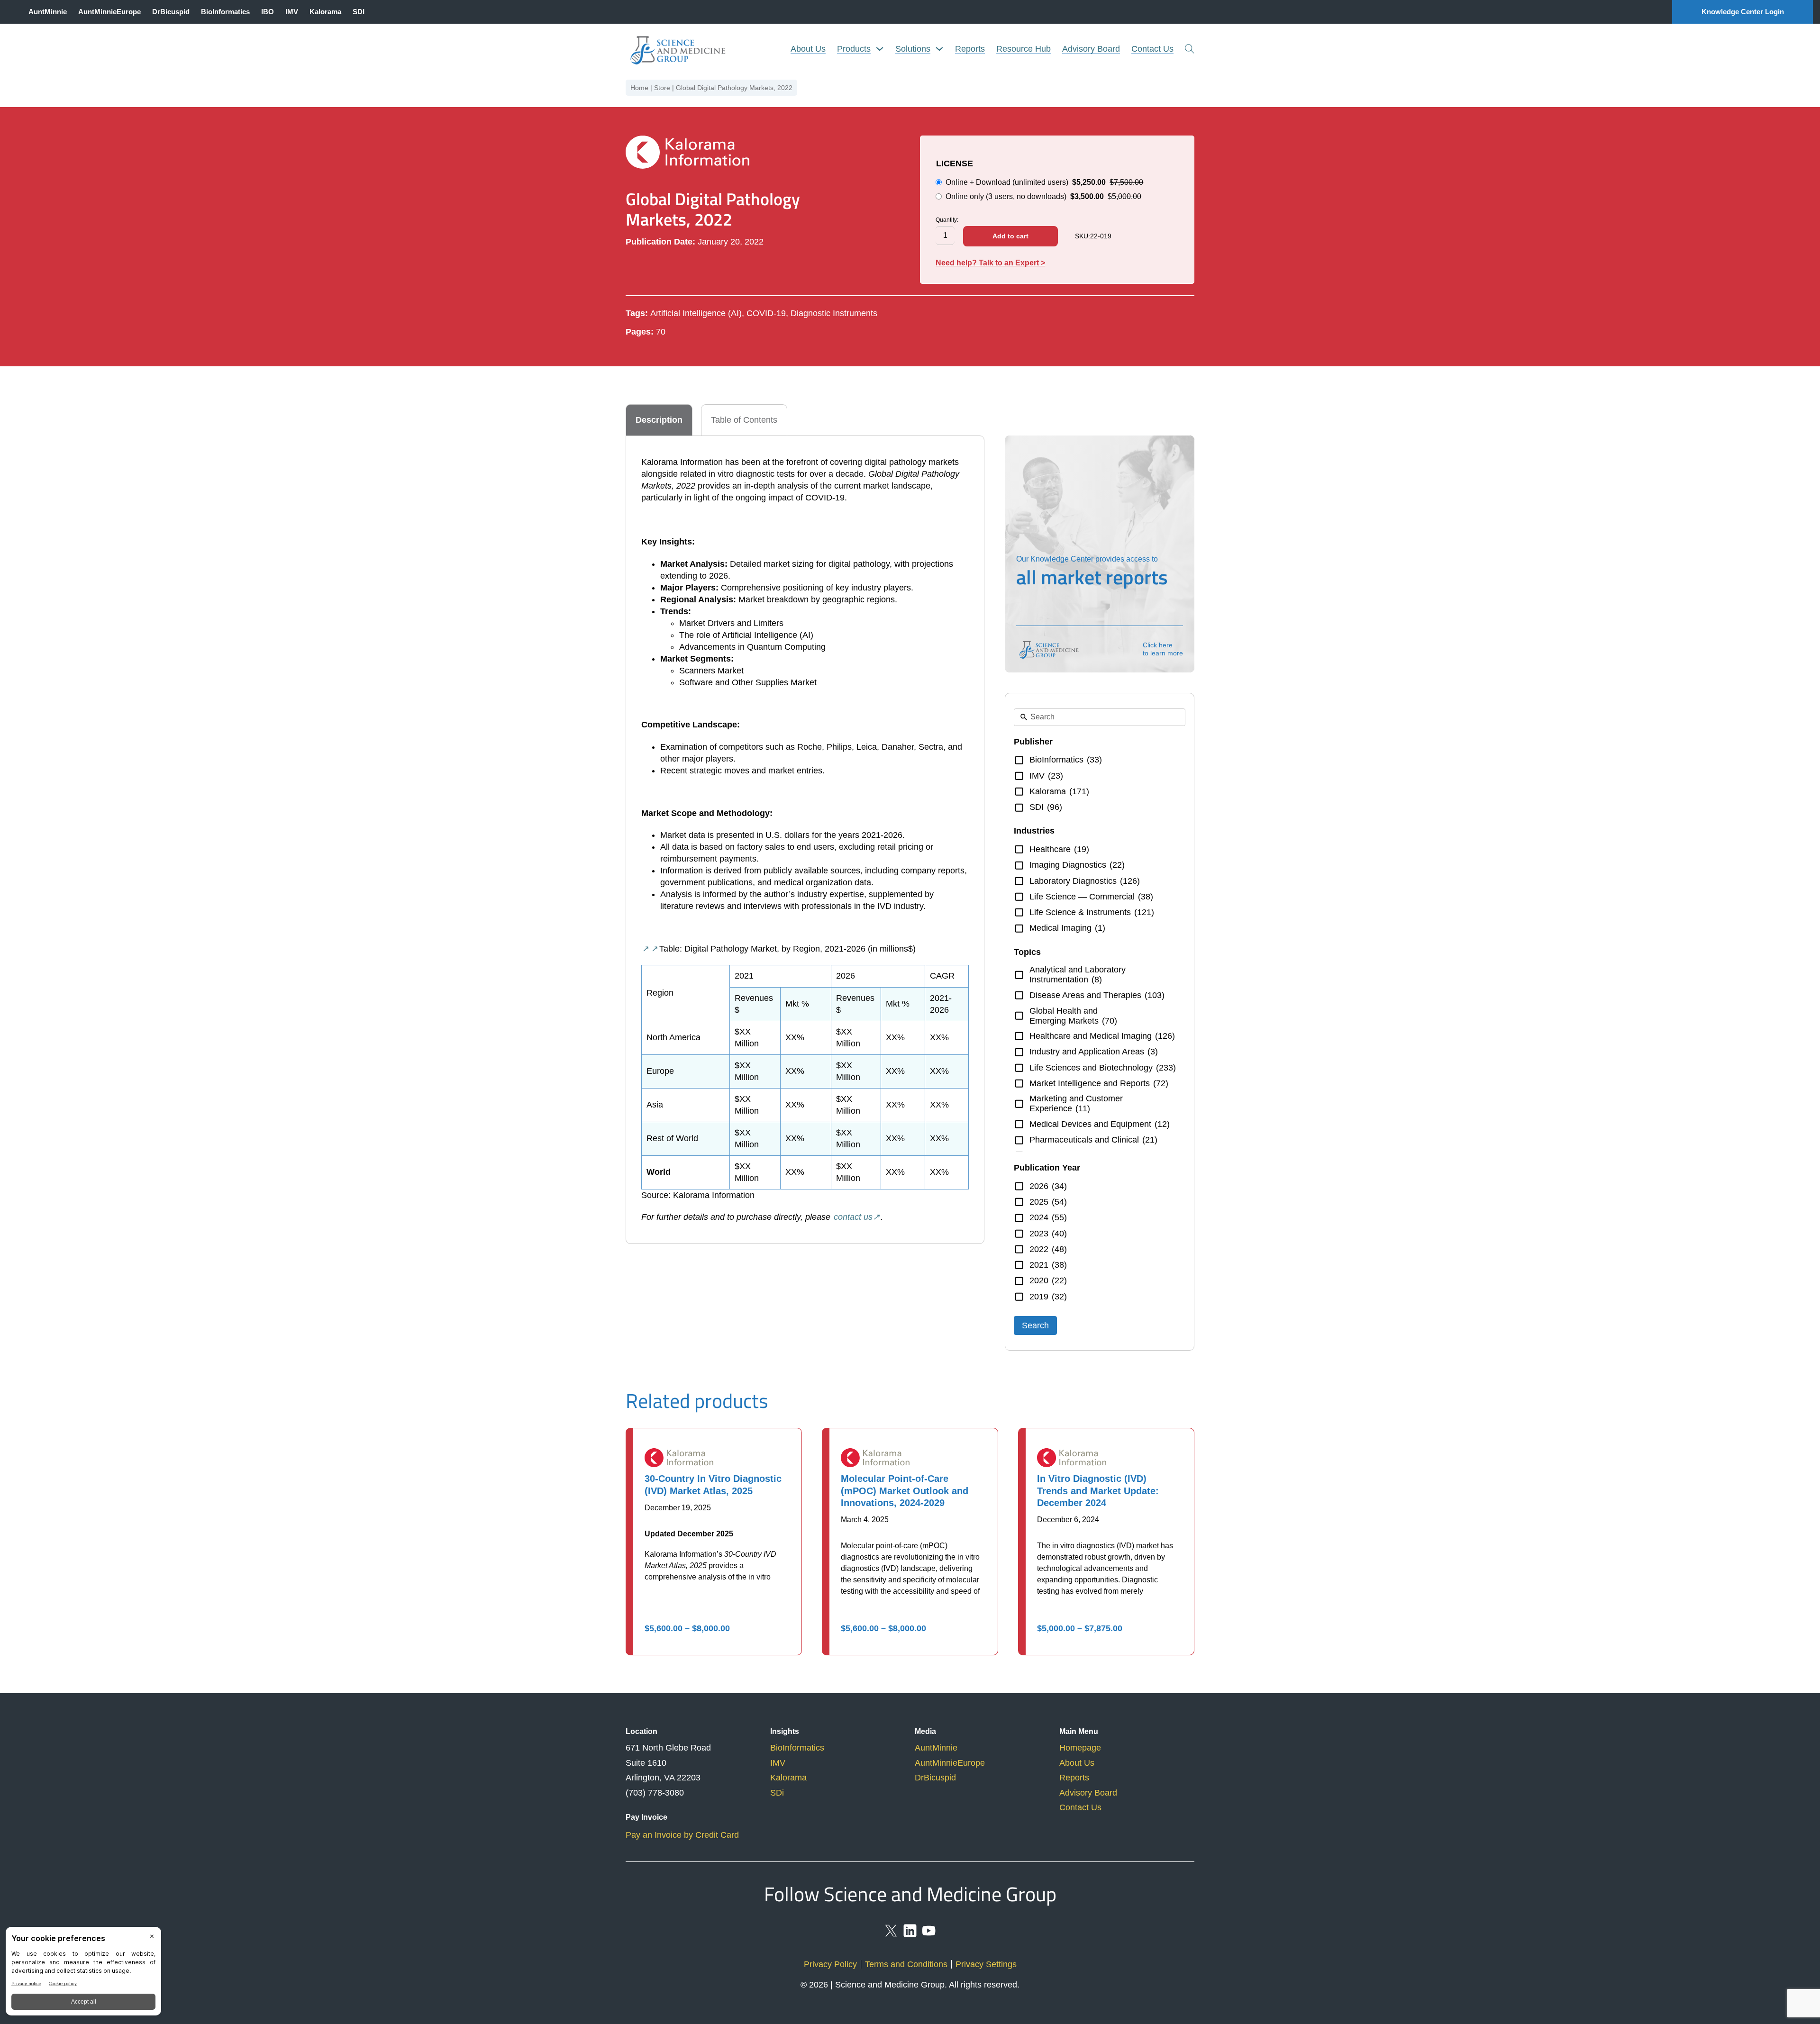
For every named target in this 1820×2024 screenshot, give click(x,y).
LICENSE (955, 163)
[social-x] (891, 1935)
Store (662, 88)
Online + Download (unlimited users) (1044, 182)
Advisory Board (1091, 49)
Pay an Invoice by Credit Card (682, 1835)
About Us (808, 49)
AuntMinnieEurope (109, 12)
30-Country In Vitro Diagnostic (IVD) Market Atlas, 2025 (713, 1484)
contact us (853, 1217)
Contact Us (1152, 49)
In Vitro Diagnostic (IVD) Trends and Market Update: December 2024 (1098, 1490)
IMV (292, 12)
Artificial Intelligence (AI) (696, 313)
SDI (359, 12)
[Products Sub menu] (880, 49)
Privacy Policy (830, 1964)
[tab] (659, 420)
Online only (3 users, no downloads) (1043, 196)
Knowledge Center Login (1743, 12)
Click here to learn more (1163, 649)
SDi (777, 1793)
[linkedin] (910, 1935)
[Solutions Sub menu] (939, 49)
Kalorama (325, 12)
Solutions (913, 49)
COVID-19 (766, 313)
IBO (268, 12)
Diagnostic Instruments (834, 313)
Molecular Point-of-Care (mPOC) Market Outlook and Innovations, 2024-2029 (905, 1490)
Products (854, 49)
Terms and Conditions (906, 1964)
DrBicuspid (171, 12)
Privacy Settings (986, 1964)
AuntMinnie (48, 12)
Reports (970, 49)
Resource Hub (1024, 49)
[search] (1190, 49)
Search (1035, 1325)
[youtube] (929, 1935)
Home (639, 88)
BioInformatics (225, 12)
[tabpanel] (805, 840)
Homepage (1080, 1748)
